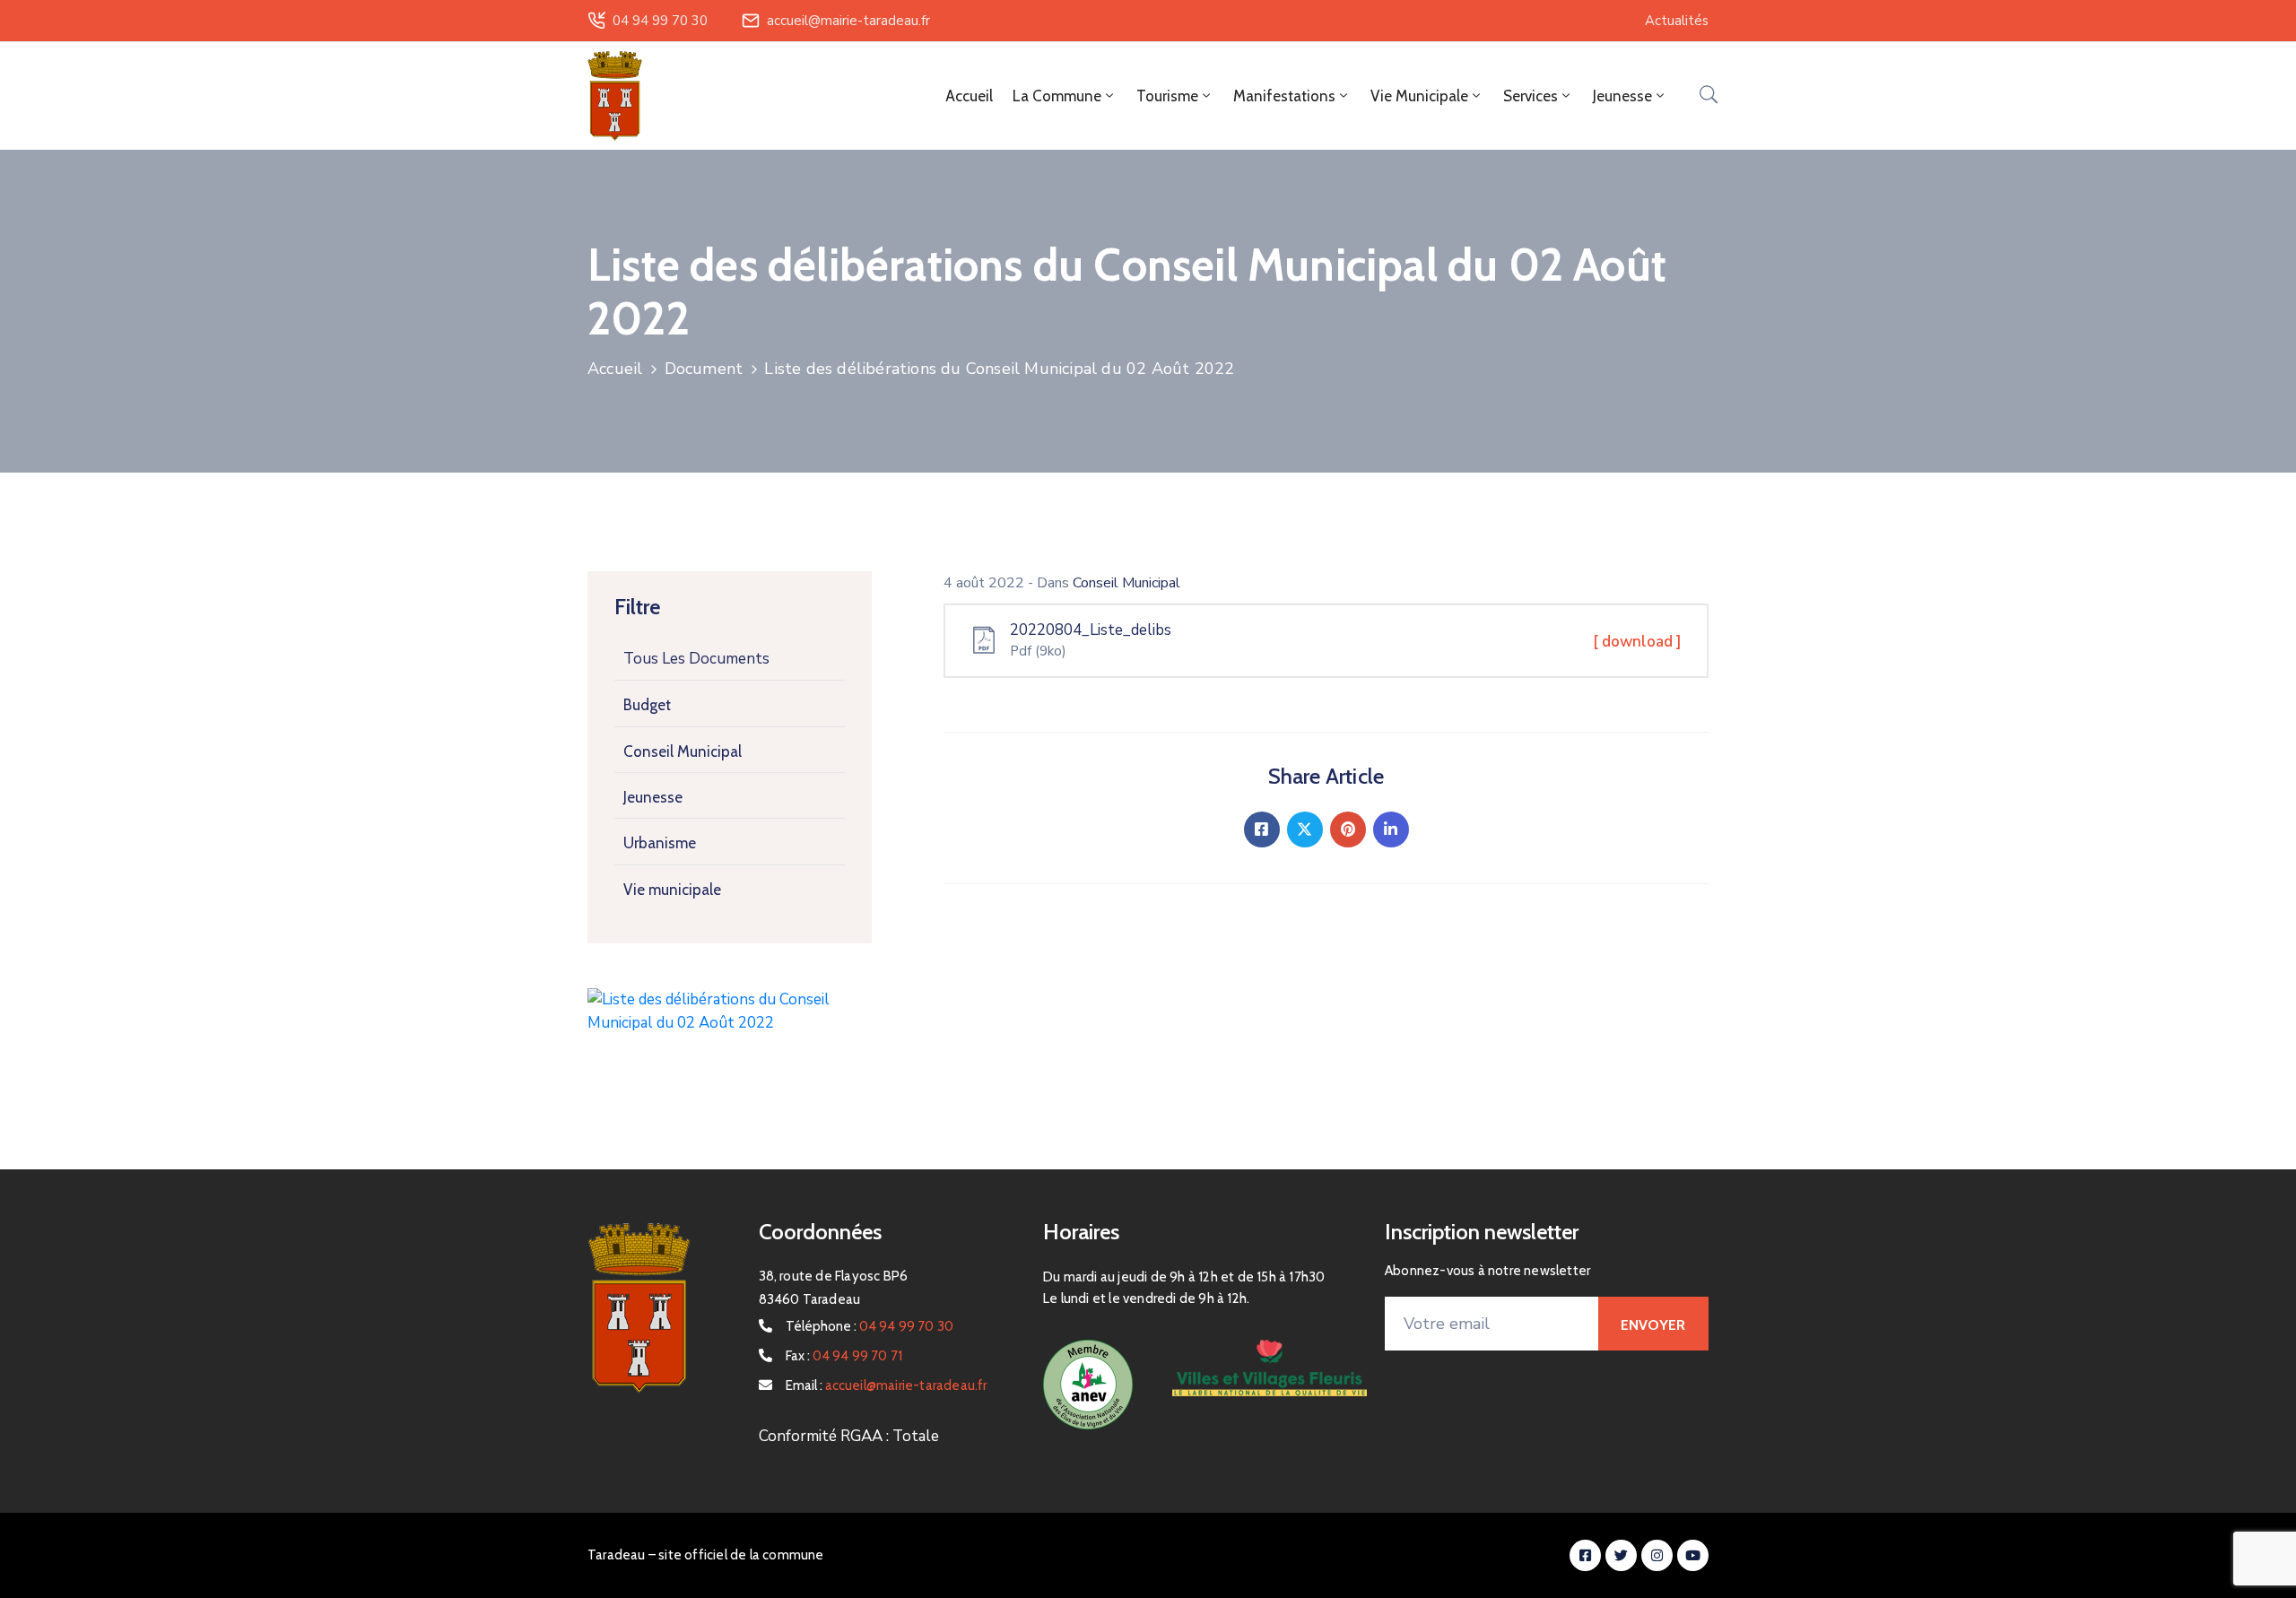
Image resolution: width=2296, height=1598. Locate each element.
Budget (647, 705)
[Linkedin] (1391, 829)
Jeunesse (653, 797)
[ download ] (1637, 642)
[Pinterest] (1348, 829)
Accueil (969, 96)
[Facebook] (1262, 829)
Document (704, 369)
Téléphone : (870, 1326)
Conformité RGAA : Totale (849, 1436)
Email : (887, 1385)
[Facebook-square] (1585, 1555)
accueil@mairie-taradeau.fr (848, 21)
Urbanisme (660, 843)
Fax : (844, 1356)
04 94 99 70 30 (660, 21)
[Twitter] (1305, 829)
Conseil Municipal (683, 751)
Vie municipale (672, 890)
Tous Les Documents (696, 659)
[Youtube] (1693, 1555)
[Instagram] (1657, 1555)
